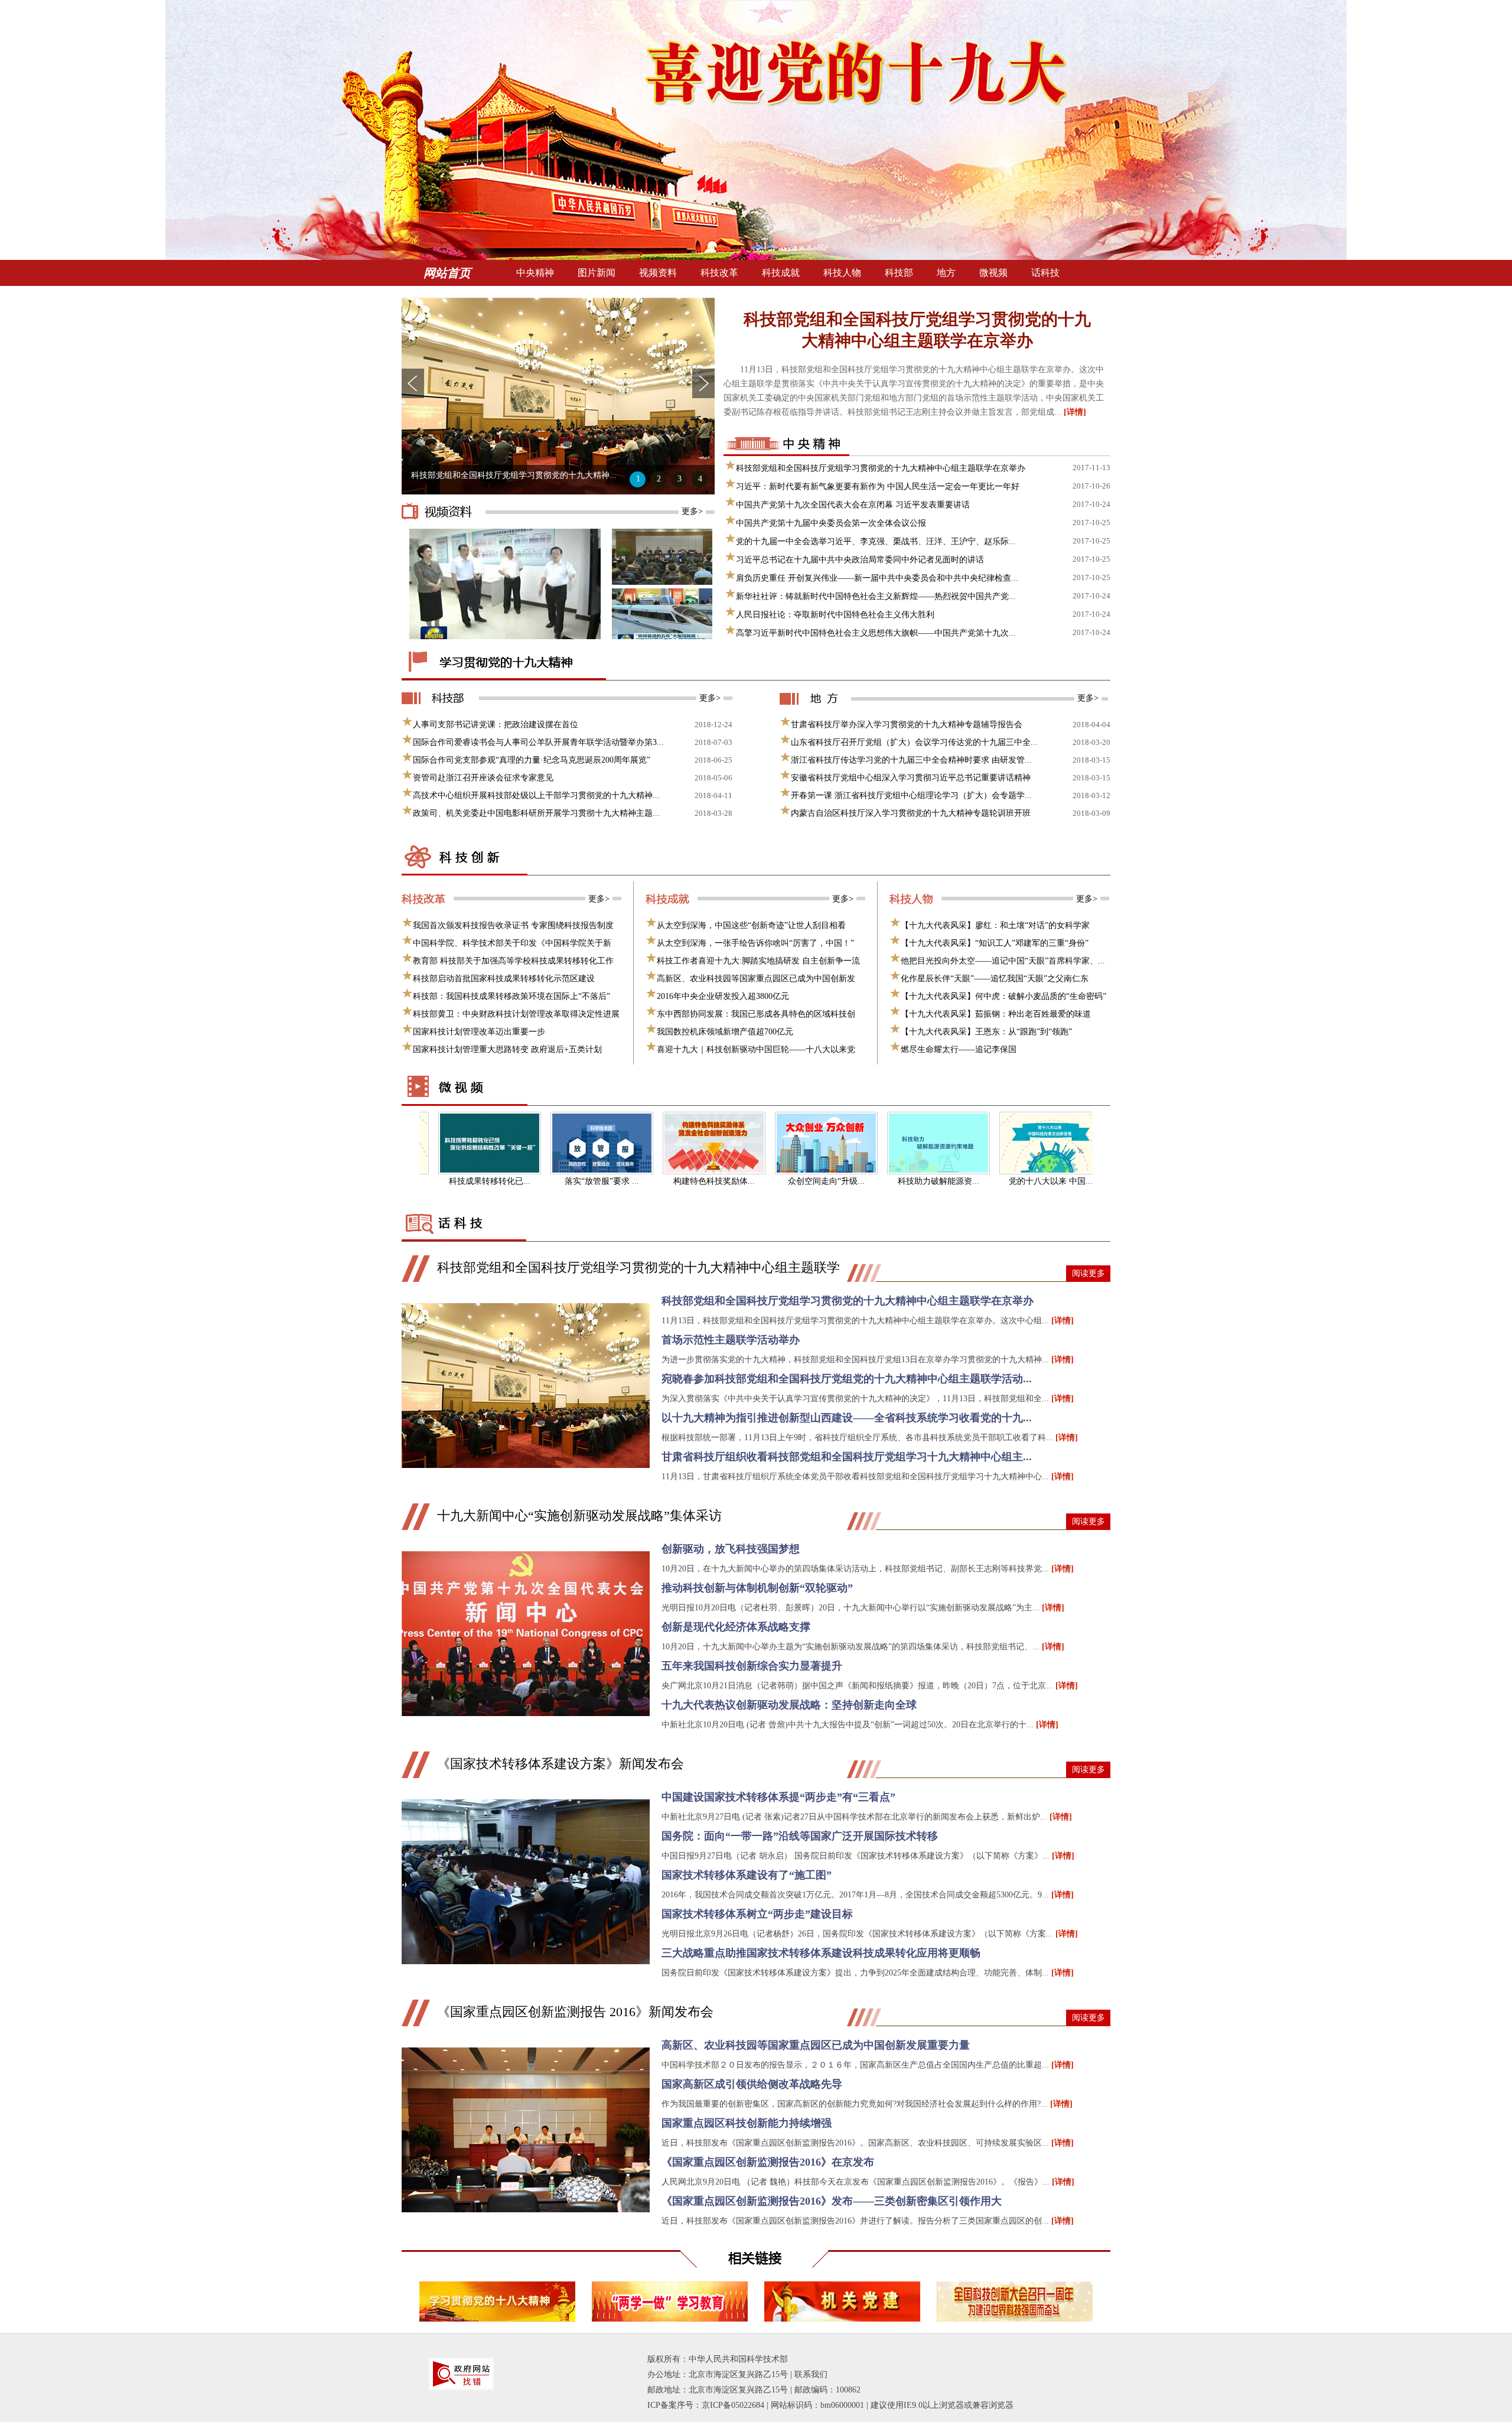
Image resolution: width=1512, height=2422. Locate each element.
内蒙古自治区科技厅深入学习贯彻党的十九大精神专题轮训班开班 (911, 813)
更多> (692, 511)
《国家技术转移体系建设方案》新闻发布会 (561, 1764)
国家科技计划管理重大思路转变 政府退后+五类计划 (507, 1049)
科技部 (899, 273)
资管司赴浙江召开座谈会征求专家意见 (483, 778)
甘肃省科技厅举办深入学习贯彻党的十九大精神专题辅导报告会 (907, 725)
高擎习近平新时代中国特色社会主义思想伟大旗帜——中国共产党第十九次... (876, 633)
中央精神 (535, 273)
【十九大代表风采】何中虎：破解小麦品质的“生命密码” (1003, 996)
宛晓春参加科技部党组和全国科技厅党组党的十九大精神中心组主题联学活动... (847, 1379)
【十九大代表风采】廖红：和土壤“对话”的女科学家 (995, 925)
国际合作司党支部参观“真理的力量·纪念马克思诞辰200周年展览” (532, 760)
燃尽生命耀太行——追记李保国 (959, 1049)
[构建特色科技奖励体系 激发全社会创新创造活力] (672, 1143)
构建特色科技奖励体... (672, 1181)
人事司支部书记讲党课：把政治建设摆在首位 (496, 725)
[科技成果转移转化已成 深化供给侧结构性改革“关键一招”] (448, 1143)
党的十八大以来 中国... (1009, 1181)
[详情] (1075, 412)
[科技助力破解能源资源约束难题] (897, 1143)
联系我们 (811, 2374)
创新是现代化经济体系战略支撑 (736, 1627)
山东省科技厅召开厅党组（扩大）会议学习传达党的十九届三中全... (914, 742)
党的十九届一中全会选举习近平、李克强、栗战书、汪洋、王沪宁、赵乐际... (876, 541)
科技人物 (842, 273)
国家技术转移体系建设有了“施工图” (747, 1875)
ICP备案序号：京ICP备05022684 (706, 2405)
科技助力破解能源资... (897, 1181)
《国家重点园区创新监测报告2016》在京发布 (768, 2162)
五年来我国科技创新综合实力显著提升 (752, 1666)
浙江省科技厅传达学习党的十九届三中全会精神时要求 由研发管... (911, 760)
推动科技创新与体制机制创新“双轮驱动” (757, 1588)
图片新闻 (597, 273)
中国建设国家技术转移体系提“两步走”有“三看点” (778, 1797)
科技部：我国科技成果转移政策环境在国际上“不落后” (511, 996)
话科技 (1045, 273)
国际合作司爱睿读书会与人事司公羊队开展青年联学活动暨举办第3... (538, 742)
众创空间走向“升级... (784, 1181)
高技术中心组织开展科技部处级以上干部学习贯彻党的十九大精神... (536, 795)
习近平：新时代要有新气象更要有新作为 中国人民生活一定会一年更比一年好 (878, 486)
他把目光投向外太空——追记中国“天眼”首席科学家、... (1003, 961)
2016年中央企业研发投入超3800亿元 (723, 996)
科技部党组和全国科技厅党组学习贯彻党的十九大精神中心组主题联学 (638, 1267)
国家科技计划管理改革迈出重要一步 (479, 1032)
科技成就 (781, 273)
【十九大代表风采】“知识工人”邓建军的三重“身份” (995, 943)
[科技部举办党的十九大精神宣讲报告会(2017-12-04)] (671, 582)
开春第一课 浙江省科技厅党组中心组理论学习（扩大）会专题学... (911, 795)
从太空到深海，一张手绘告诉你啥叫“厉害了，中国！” (755, 943)
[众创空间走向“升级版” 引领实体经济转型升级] (784, 1143)
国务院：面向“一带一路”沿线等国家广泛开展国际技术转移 (800, 1836)
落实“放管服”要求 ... (560, 1181)
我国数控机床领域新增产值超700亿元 (725, 1032)
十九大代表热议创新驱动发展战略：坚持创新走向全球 (789, 1705)
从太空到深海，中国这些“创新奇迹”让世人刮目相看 (751, 925)
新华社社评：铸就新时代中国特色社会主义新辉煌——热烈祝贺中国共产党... (876, 596)
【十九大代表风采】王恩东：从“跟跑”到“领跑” (986, 1032)
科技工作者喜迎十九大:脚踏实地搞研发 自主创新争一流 (758, 961)
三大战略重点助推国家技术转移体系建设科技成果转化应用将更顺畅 (821, 1953)
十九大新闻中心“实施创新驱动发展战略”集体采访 (579, 1516)
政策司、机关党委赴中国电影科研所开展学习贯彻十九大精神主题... (536, 813)
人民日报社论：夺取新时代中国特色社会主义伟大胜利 (835, 615)
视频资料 (658, 273)
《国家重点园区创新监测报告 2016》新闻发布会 (575, 2012)
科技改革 (719, 273)
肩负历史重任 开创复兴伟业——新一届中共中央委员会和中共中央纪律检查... (877, 578)
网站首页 (447, 273)
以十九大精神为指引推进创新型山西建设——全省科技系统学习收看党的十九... (847, 1418)
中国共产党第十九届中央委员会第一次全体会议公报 (831, 523)
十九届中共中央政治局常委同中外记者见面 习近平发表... (514, 475)
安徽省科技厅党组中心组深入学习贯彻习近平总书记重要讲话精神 (911, 778)
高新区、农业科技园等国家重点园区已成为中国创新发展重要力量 (816, 2045)
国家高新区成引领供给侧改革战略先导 (752, 2084)
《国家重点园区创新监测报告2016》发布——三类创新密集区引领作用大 (832, 2201)
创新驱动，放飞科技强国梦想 (731, 1549)
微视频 (993, 273)
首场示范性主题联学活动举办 (731, 1340)
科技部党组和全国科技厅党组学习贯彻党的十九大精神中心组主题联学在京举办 (917, 330)
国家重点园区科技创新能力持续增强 (747, 2123)
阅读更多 (1089, 1273)
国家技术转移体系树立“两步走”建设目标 (757, 1914)
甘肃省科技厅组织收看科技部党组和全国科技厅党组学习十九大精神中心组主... (847, 1457)
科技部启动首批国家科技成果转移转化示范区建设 (504, 979)
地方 (946, 273)
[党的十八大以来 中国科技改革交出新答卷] (1009, 1143)
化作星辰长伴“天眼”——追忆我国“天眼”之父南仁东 (995, 979)
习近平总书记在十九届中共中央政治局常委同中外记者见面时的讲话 (860, 560)
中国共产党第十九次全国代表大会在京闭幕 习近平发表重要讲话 (853, 505)
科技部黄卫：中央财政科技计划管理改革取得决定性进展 (516, 1014)
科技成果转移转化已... (448, 1181)
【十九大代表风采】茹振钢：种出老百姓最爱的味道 (996, 1014)
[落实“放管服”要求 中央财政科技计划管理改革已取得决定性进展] (560, 1143)
